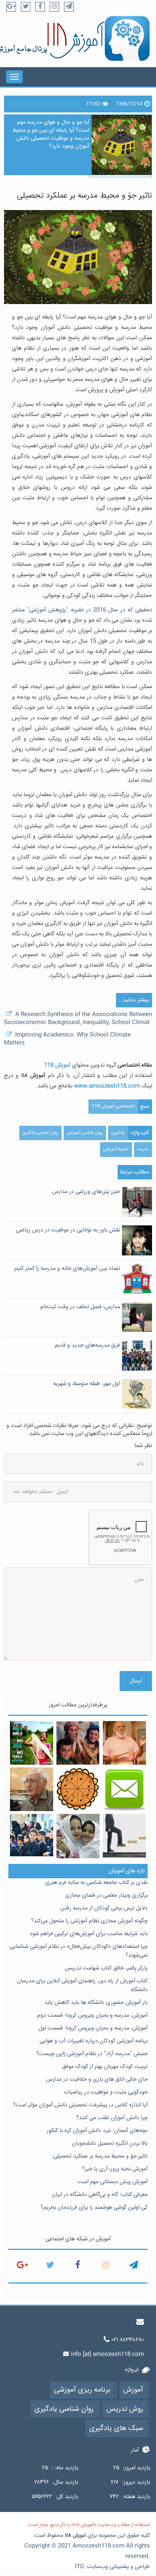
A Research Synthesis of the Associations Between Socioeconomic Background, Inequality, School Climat (78, 1019)
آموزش (79, 2536)
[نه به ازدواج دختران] (32, 1743)
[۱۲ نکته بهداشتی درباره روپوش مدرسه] (32, 1835)
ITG (79, 2567)
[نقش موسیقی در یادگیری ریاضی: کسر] (78, 1789)
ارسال (136, 1681)
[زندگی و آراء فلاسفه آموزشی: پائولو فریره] (125, 1743)
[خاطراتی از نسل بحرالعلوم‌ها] (32, 1789)
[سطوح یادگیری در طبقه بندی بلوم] (125, 1836)
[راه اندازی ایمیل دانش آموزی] (125, 1789)
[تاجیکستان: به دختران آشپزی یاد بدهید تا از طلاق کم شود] (78, 1743)
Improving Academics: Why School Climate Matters (67, 1039)
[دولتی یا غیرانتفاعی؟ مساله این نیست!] (78, 1836)
